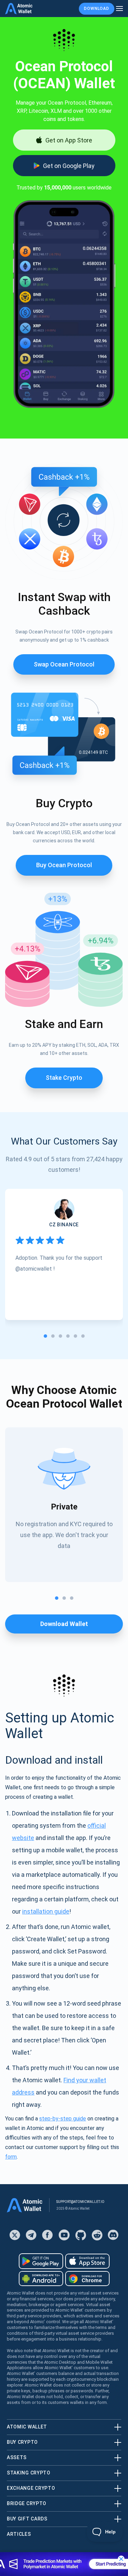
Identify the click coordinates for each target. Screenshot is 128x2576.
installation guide (46, 1911)
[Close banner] (121, 2559)
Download (97, 9)
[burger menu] (119, 9)
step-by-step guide (63, 2119)
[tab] (45, 1336)
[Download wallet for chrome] (87, 2279)
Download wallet (64, 1624)
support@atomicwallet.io (80, 2202)
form (11, 2157)
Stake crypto (64, 1078)
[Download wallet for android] (41, 2261)
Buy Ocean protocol (64, 865)
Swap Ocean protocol (64, 664)
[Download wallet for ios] (87, 2261)
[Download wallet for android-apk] (41, 2279)
